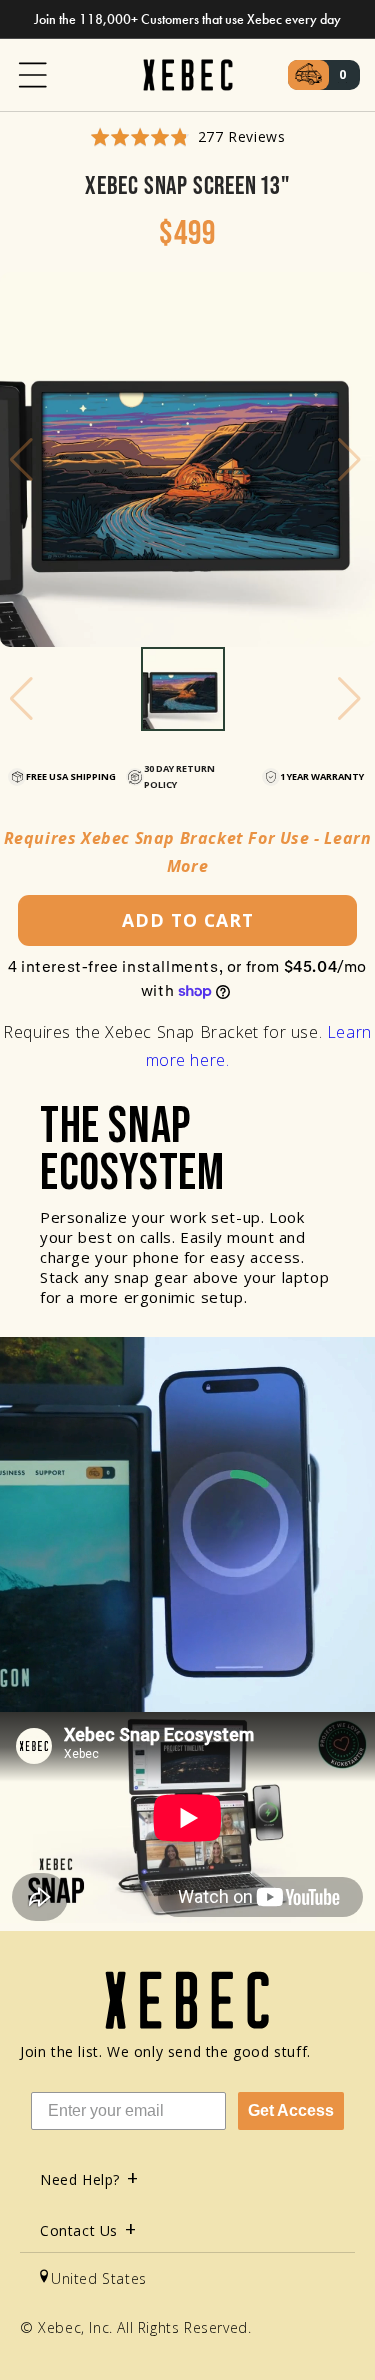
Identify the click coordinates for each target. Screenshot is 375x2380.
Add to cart (188, 920)
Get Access (291, 2110)
